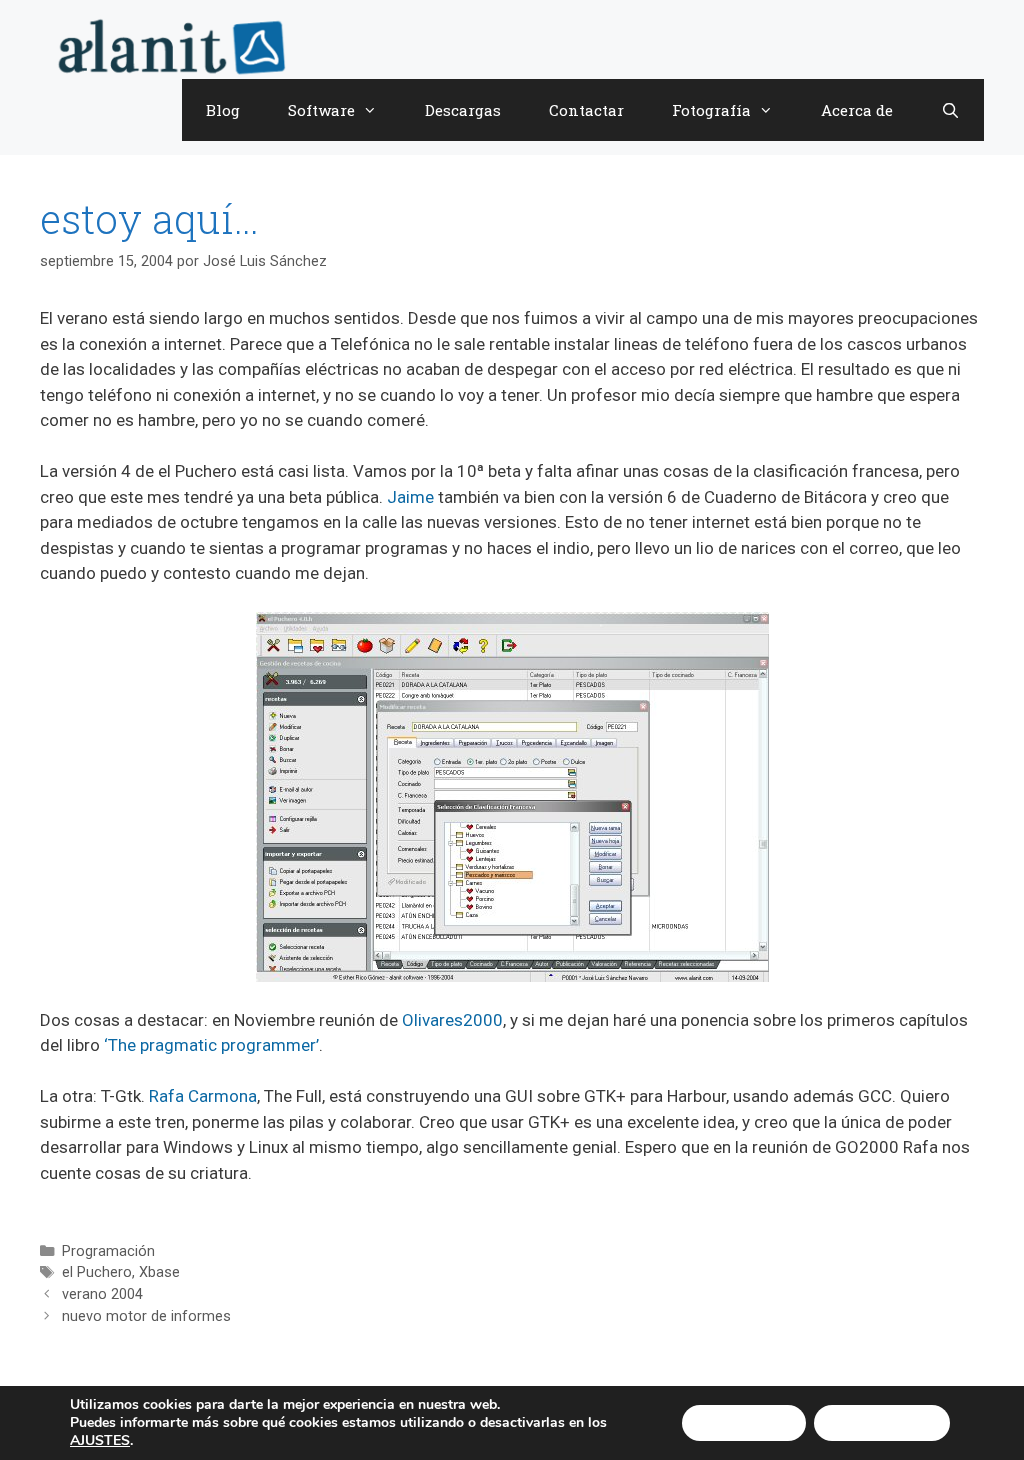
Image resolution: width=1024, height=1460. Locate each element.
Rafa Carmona (203, 1096)
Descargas (463, 110)
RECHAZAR (882, 1422)
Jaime (410, 497)
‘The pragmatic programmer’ (211, 1045)
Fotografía (711, 110)
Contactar (586, 110)
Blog (223, 110)
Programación (108, 1251)
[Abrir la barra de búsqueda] (950, 110)
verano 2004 (102, 1294)
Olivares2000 (452, 1020)
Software (321, 110)
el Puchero (97, 1272)
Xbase (159, 1272)
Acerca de (857, 110)
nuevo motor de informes (146, 1316)
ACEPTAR (744, 1422)
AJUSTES (100, 1441)
